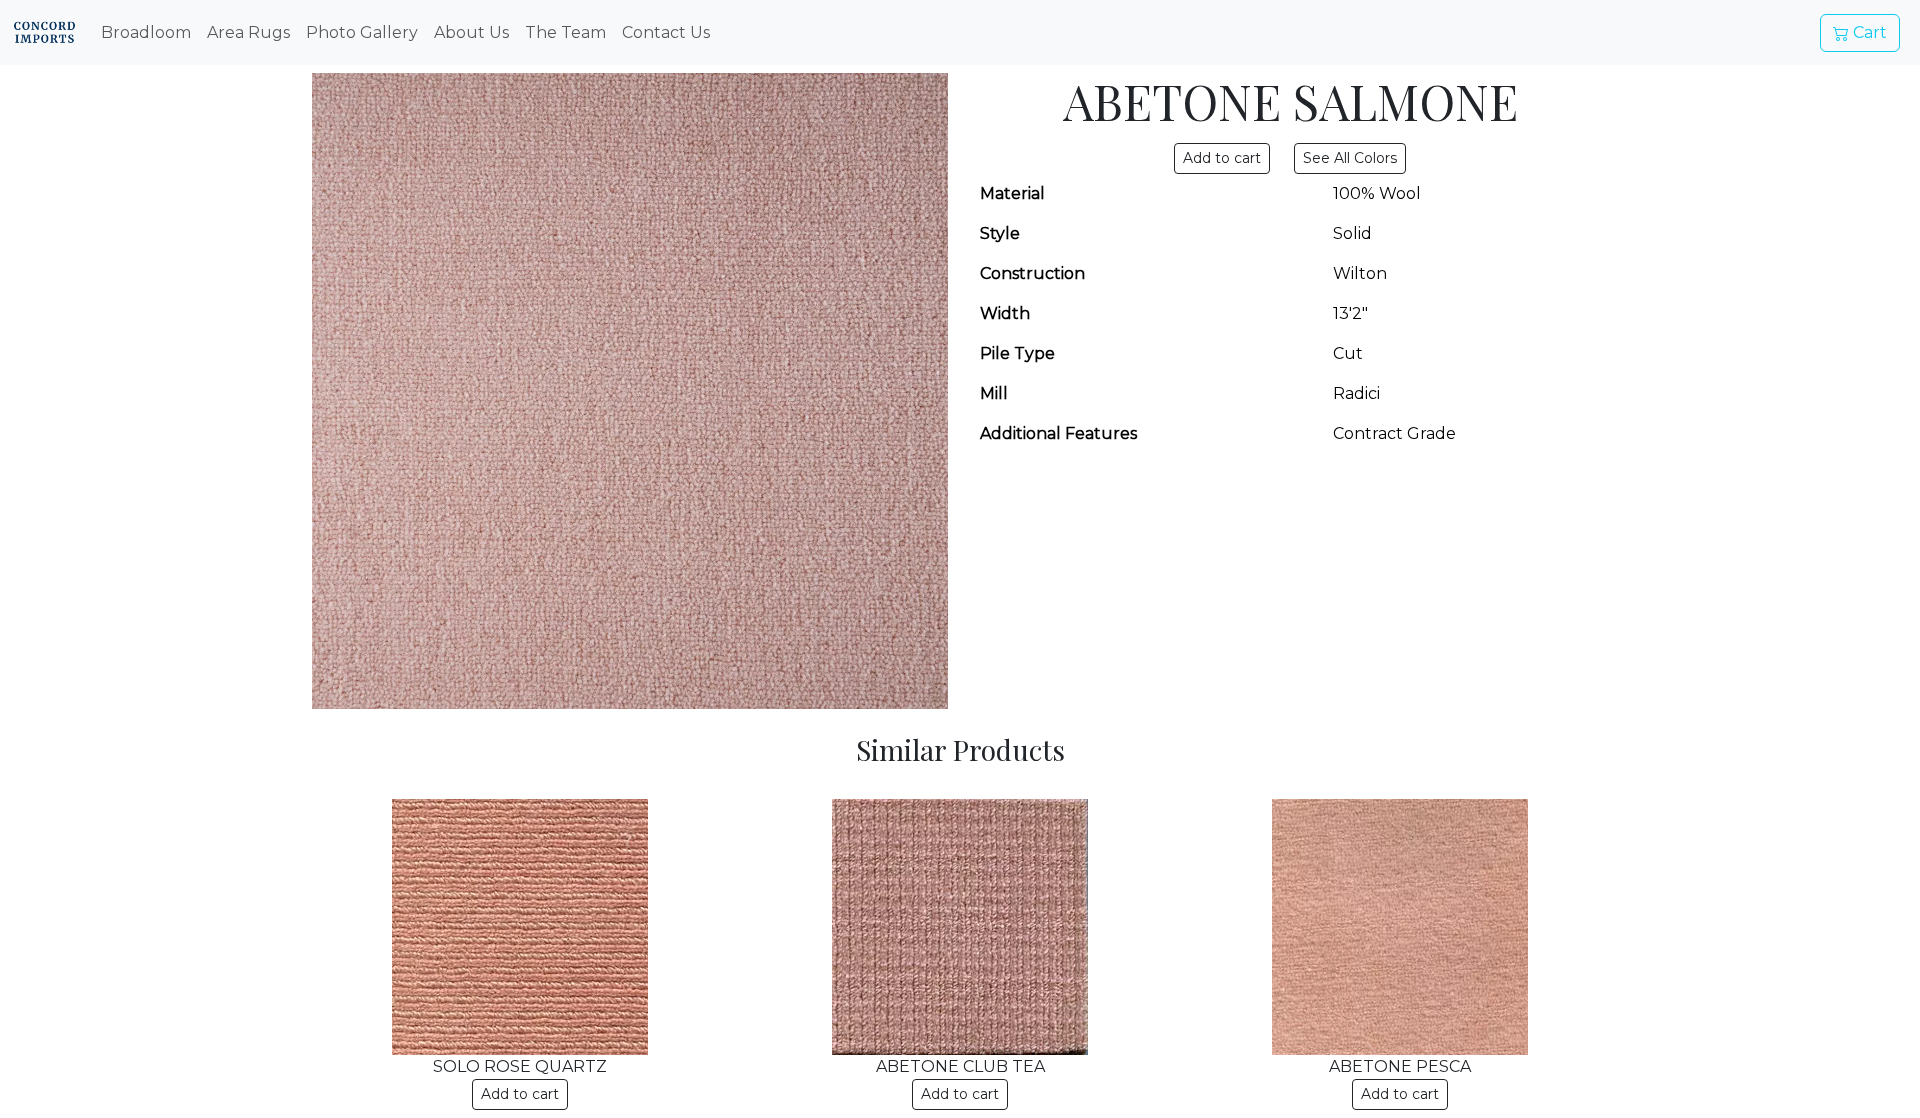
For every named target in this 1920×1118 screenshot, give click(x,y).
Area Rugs (248, 32)
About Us (471, 32)
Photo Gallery (362, 32)
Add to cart (520, 1094)
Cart (1868, 32)
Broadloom (146, 32)
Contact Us (666, 32)
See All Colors (1350, 158)
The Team (565, 32)
